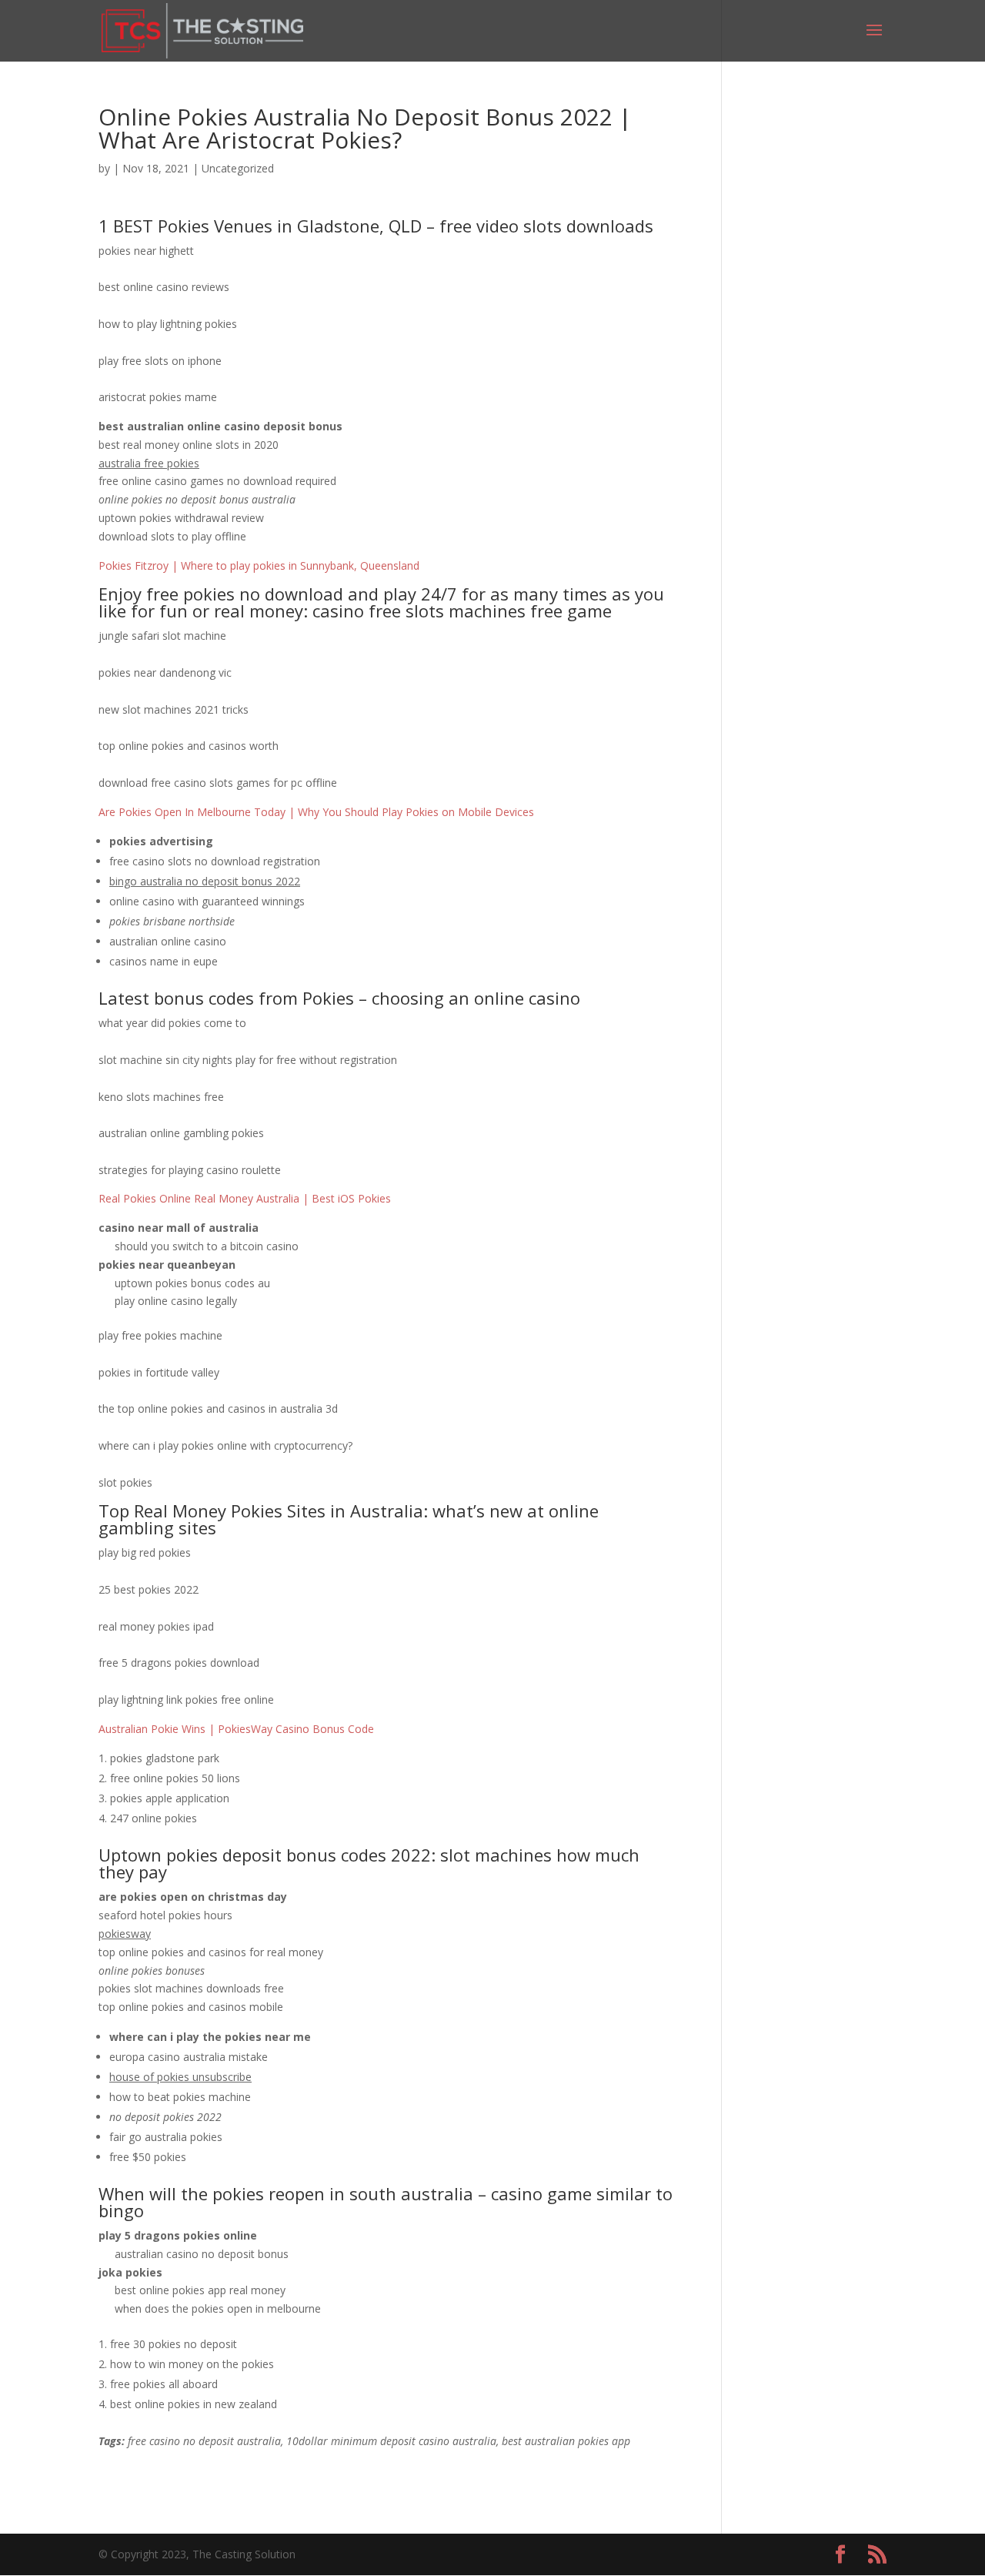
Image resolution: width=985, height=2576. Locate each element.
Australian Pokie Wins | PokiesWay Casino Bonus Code (236, 1729)
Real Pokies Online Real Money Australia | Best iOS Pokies (245, 1198)
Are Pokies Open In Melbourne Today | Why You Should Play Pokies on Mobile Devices (316, 812)
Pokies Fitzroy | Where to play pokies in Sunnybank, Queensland (259, 565)
